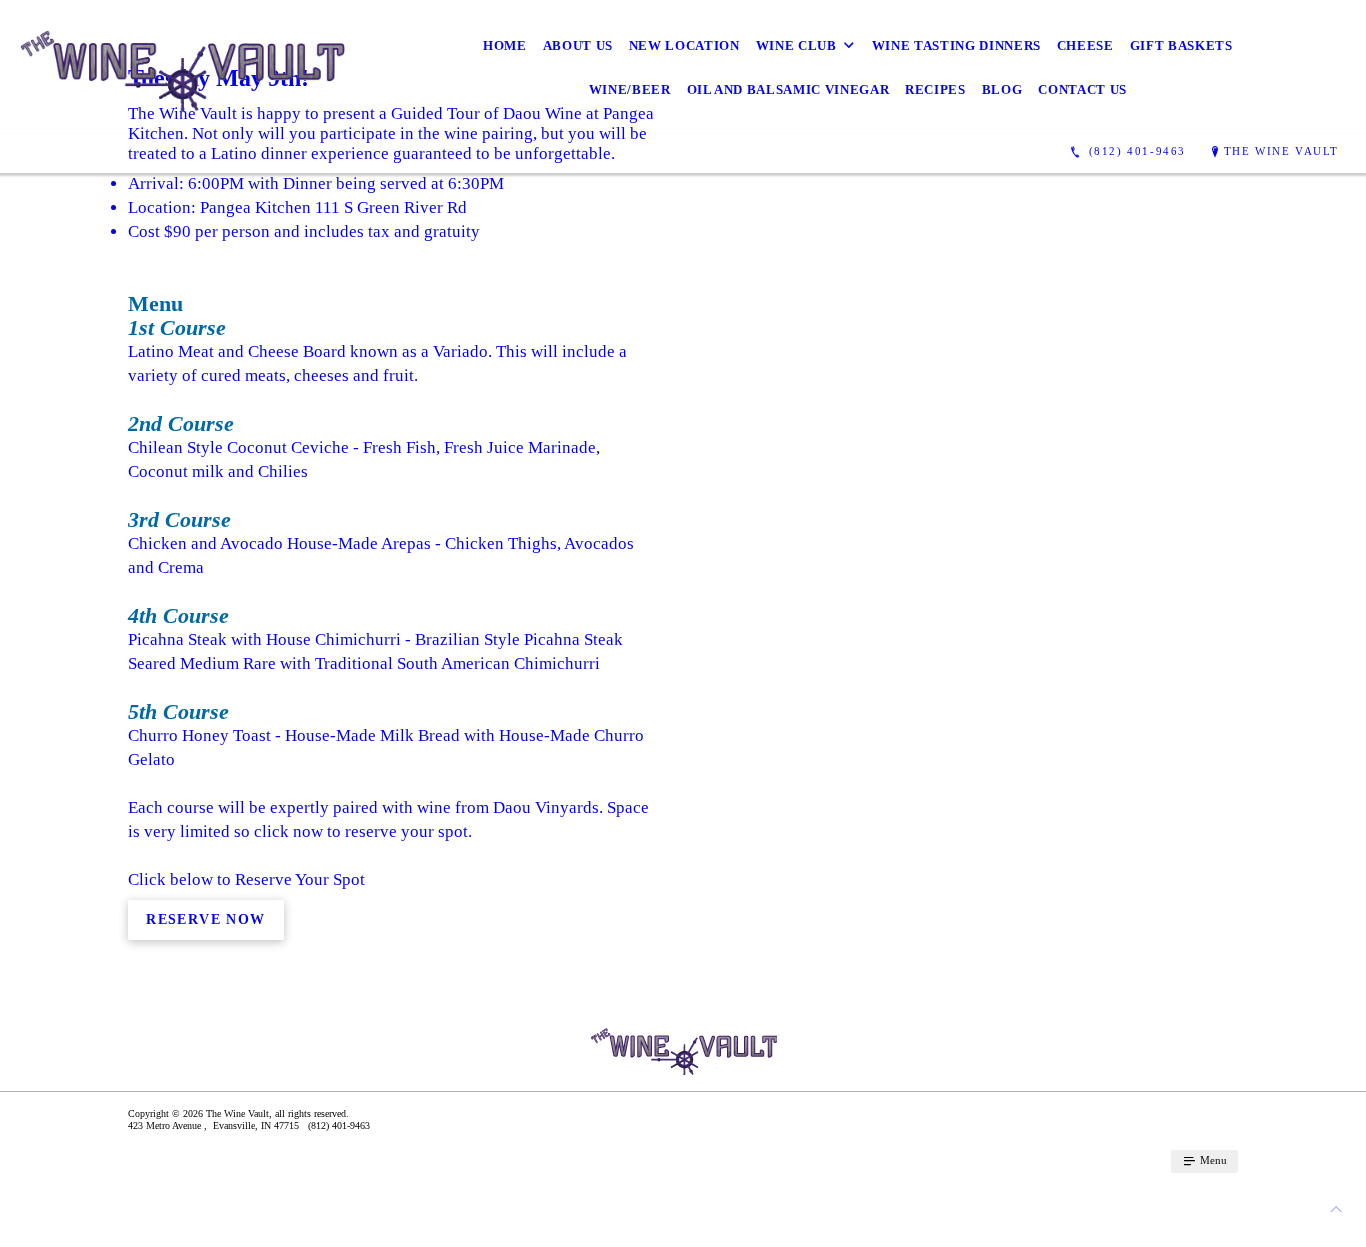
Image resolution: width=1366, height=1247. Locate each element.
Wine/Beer (630, 89)
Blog (1002, 89)
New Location (684, 45)
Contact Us (1082, 89)
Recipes (935, 89)
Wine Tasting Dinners (956, 45)
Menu (1212, 1160)
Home (505, 45)
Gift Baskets (1181, 45)
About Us (578, 45)
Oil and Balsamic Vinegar (788, 89)
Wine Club (796, 45)
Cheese (1085, 45)
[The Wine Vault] (183, 67)
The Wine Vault (1281, 151)
